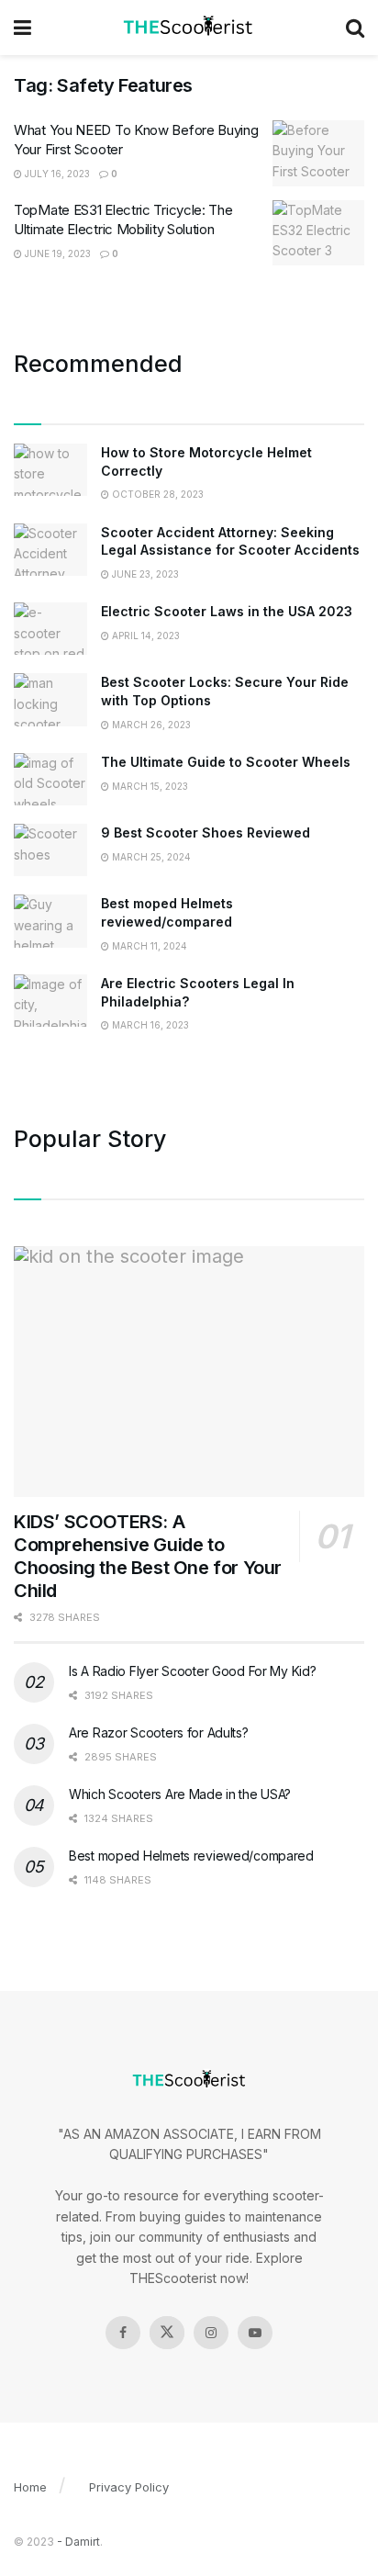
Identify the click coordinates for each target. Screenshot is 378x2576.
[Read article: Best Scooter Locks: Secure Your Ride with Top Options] (50, 699)
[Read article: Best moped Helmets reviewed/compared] (50, 921)
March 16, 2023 (149, 1025)
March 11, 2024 (148, 946)
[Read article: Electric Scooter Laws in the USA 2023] (50, 629)
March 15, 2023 (149, 786)
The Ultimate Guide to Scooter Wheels (226, 762)
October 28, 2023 (156, 494)
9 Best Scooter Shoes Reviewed (206, 832)
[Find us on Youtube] (255, 2333)
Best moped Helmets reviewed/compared (191, 1856)
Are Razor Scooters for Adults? (159, 1732)
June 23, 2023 (144, 574)
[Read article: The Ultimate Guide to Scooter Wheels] (50, 779)
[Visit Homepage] (189, 28)
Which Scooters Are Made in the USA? (180, 1794)
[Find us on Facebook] (123, 2333)
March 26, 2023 (150, 725)
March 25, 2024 (150, 857)
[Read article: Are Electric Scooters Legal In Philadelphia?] (50, 1001)
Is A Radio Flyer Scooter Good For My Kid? (193, 1671)
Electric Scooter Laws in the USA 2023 (227, 611)
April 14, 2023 (145, 636)
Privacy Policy (129, 2487)
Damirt (83, 2542)
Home (30, 2487)
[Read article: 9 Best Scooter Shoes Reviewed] (50, 850)
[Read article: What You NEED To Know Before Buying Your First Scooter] (318, 153)
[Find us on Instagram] (211, 2333)
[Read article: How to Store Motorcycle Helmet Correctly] (50, 470)
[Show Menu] (22, 28)
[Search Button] (355, 28)
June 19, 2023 (56, 253)
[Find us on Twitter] (167, 2333)
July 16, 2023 (56, 174)
